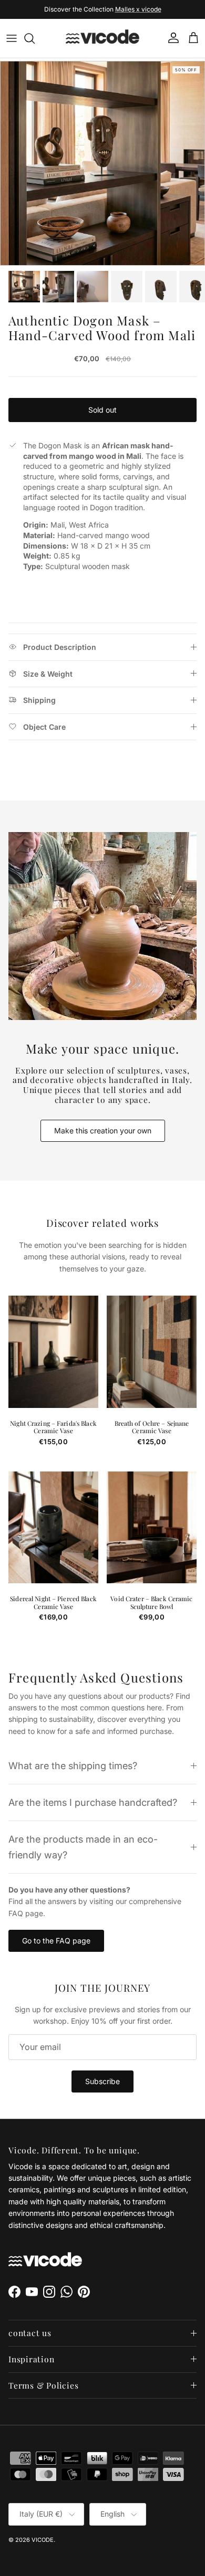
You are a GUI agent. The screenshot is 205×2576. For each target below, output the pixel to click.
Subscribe (102, 2081)
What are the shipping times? (73, 1765)
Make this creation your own (103, 1131)
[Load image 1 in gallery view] (102, 163)
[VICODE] (102, 38)
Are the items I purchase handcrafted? (93, 1802)
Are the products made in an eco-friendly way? (83, 1847)
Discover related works (103, 1223)
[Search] (35, 38)
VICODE (43, 2540)
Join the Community (68, 10)
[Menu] (12, 38)
